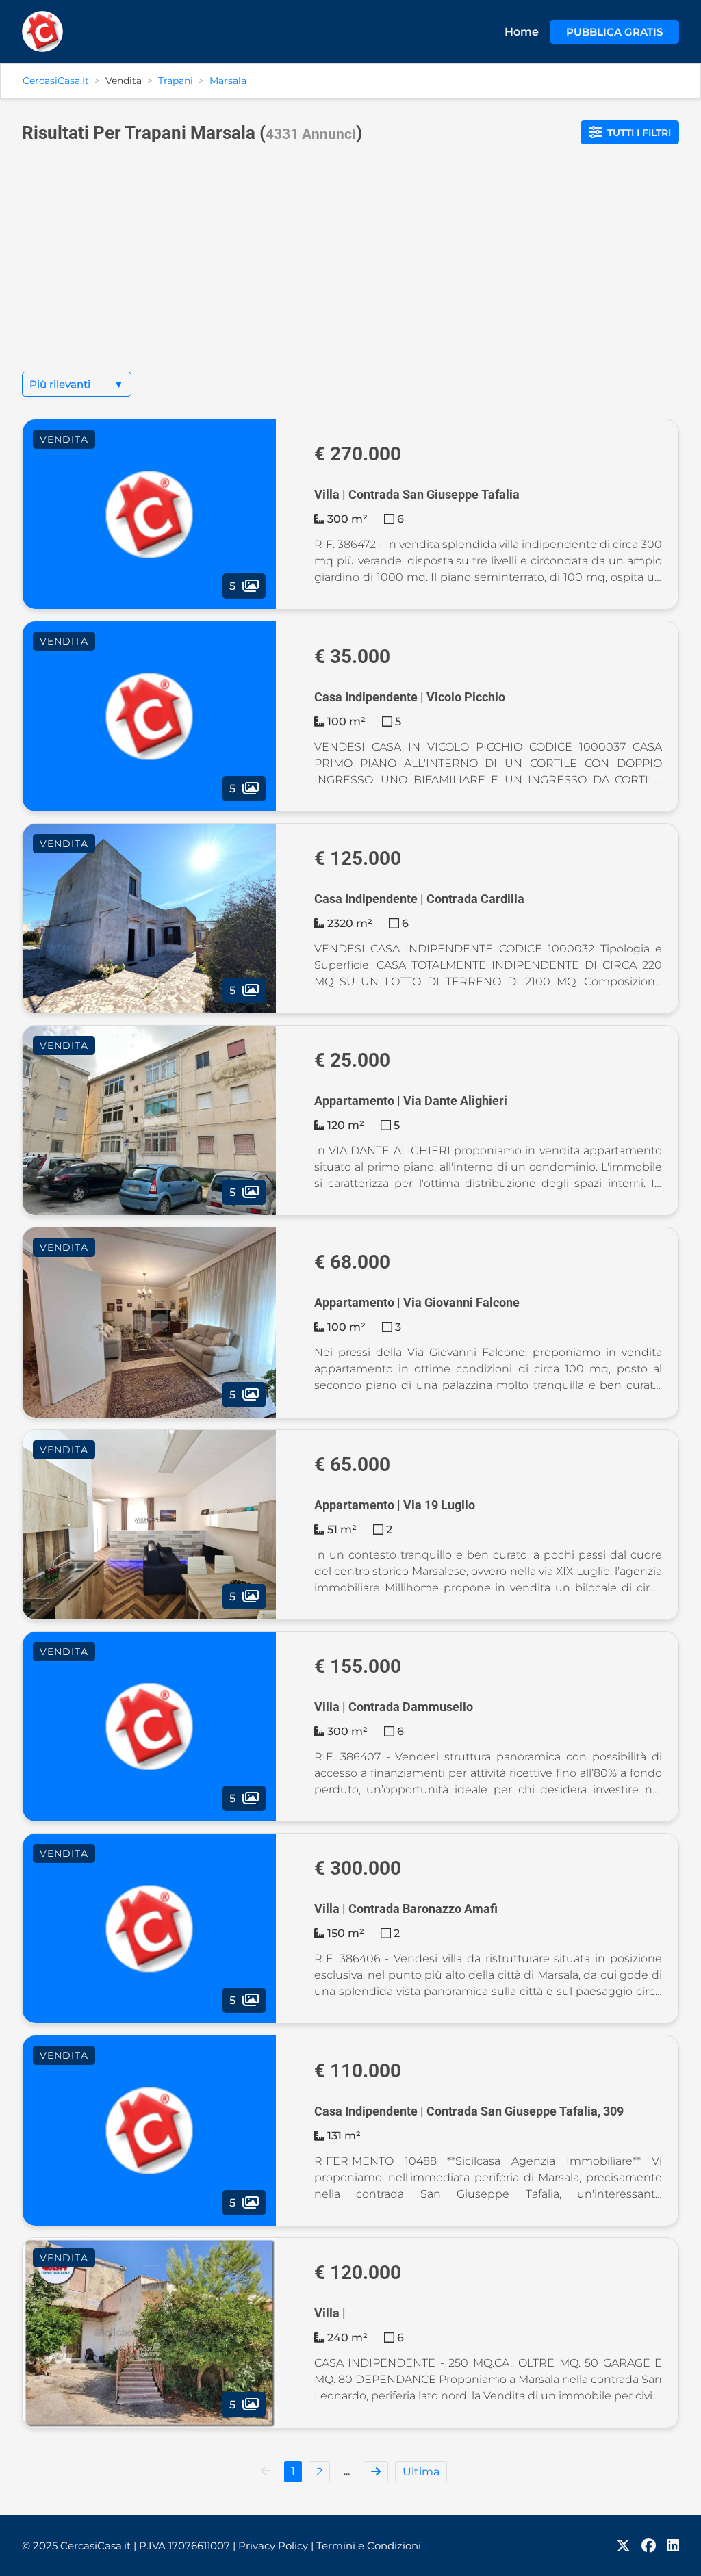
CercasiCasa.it (56, 81)
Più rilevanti (77, 384)
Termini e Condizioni (369, 2546)
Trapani (176, 81)
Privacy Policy (276, 2546)
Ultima (421, 2472)
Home (522, 32)
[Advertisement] (350, 269)
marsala (228, 81)
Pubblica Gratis (614, 32)
